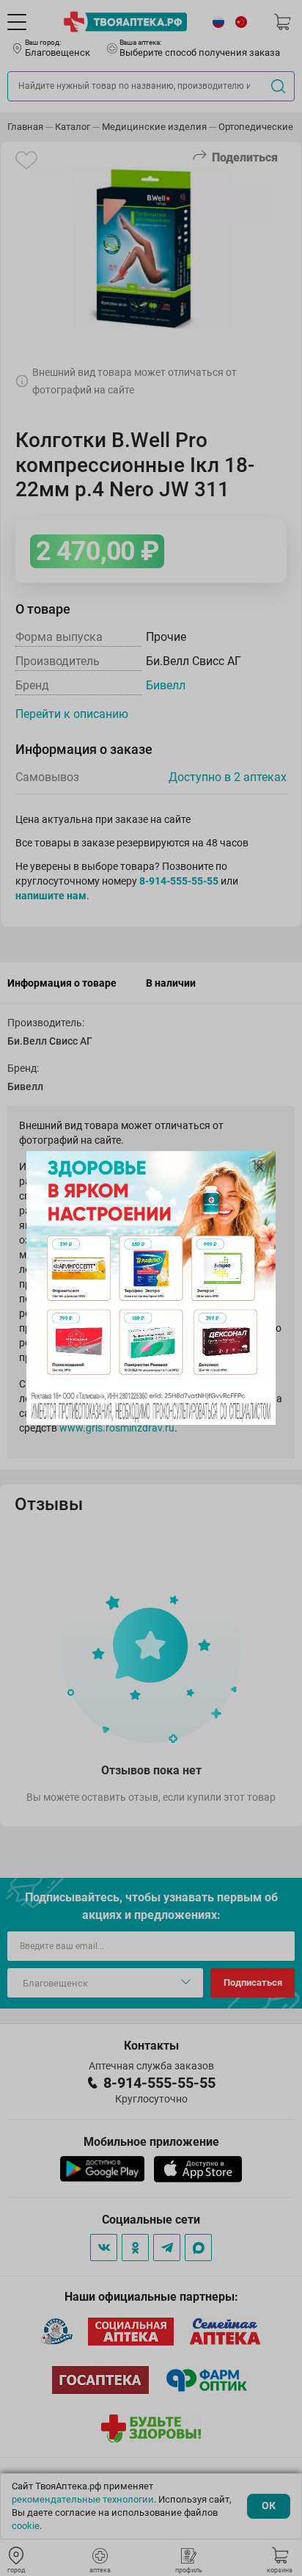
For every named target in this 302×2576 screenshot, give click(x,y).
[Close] (259, 1167)
